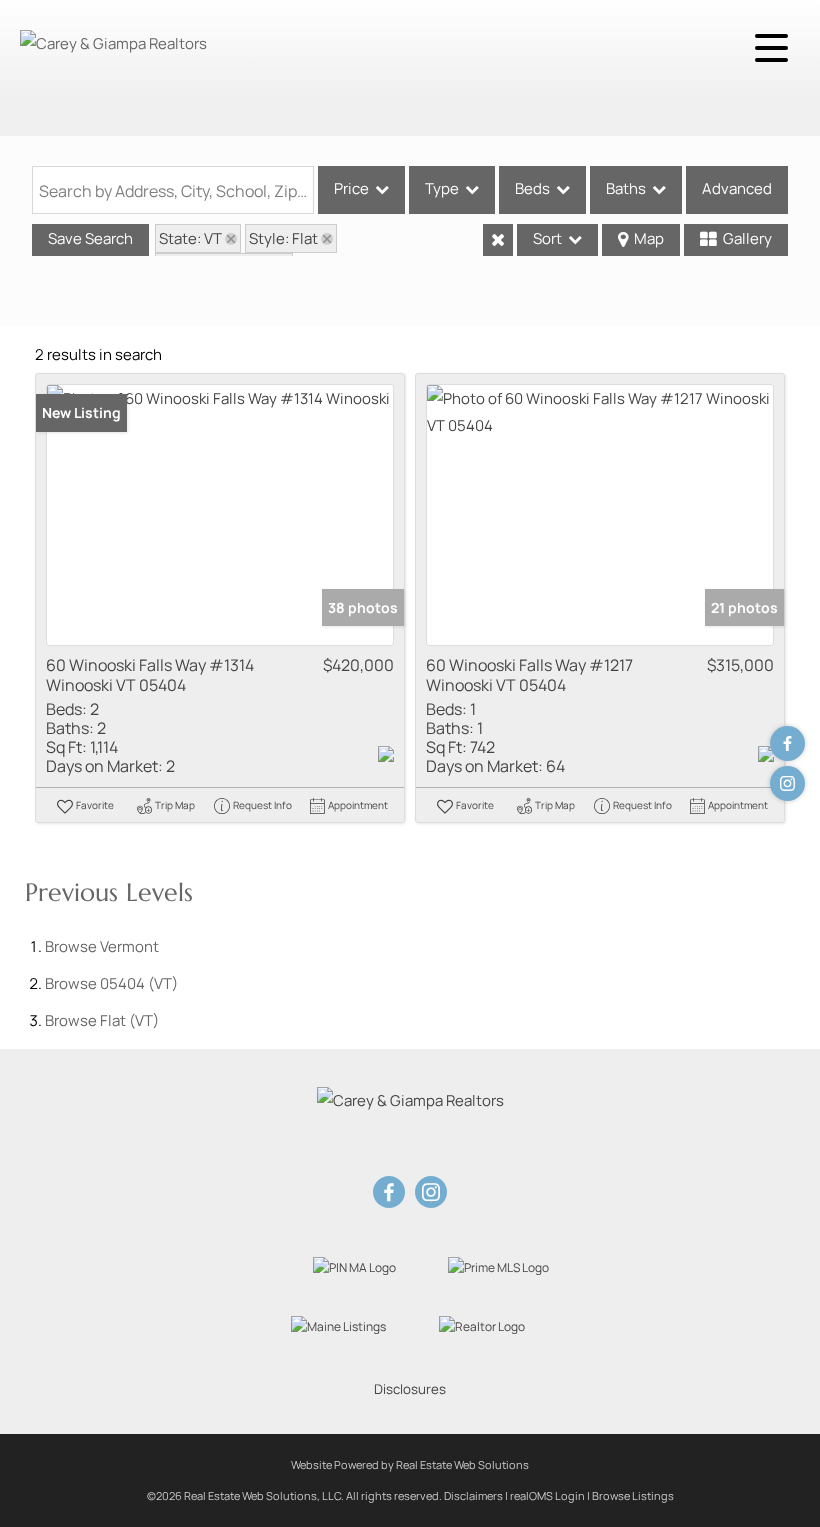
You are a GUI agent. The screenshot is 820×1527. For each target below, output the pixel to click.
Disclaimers (473, 1495)
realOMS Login (547, 1495)
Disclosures (410, 1389)
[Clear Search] (498, 240)
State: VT (190, 238)
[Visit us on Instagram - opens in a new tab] (787, 783)
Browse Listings (633, 1495)
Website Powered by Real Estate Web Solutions (410, 1464)
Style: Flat (283, 238)
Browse (102, 946)
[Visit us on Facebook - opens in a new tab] (787, 743)
